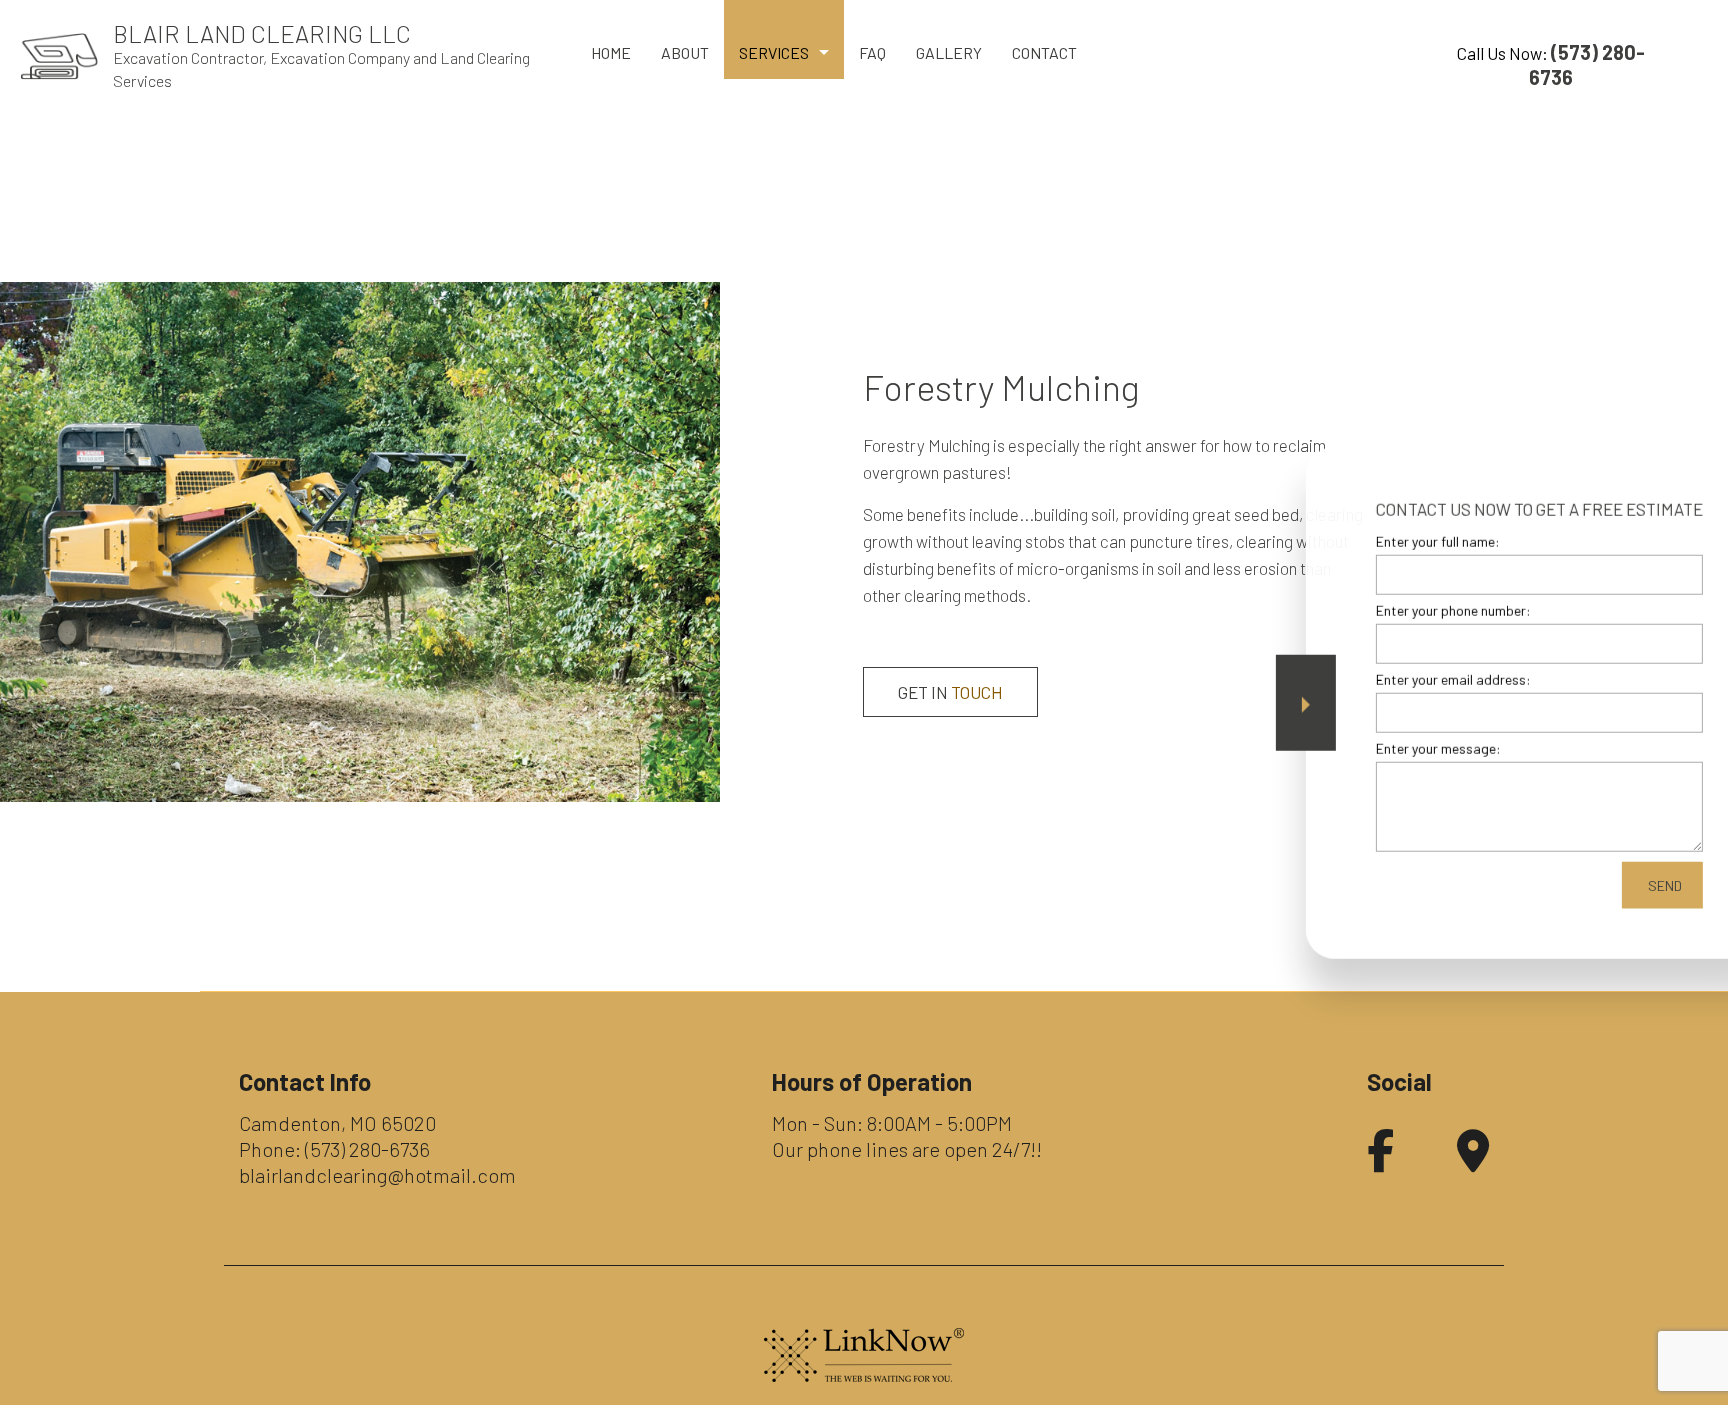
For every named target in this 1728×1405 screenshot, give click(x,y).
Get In (950, 692)
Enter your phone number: (1373, 609)
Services (774, 52)
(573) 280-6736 (367, 1149)
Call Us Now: (1551, 64)
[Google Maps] (1473, 1160)
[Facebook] (1380, 1160)
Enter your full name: (1358, 540)
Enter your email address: (1373, 679)
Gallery (949, 52)
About (685, 52)
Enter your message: (1358, 748)
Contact (1044, 52)
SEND (1585, 885)
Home (611, 52)
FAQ (872, 52)
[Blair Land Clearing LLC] (59, 54)
